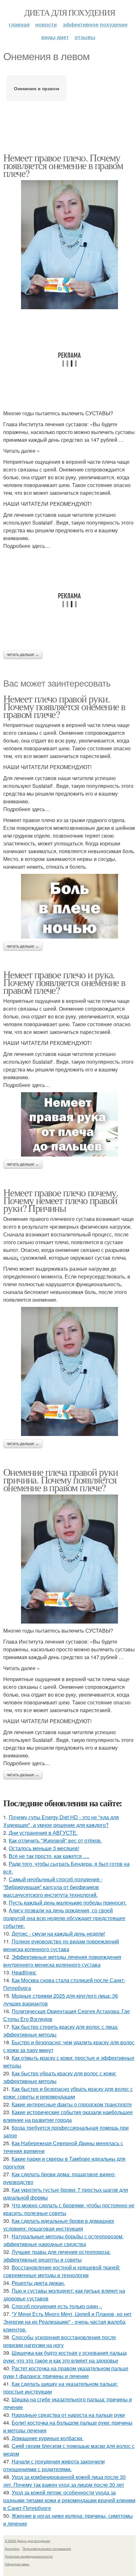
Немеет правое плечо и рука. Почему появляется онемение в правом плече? (64, 982)
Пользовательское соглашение (47, 2549)
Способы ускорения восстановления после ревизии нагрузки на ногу (60, 2341)
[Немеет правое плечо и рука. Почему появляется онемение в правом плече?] (69, 1125)
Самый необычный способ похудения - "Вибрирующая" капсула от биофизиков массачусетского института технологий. (53, 1887)
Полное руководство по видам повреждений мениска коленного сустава (61, 1945)
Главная (19, 24)
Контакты (12, 2549)
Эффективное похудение (95, 24)
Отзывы (85, 37)
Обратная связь (17, 2564)
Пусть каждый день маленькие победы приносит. (68, 1902)
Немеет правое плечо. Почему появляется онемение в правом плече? (63, 165)
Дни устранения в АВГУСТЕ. (43, 1833)
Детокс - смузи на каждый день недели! (58, 1934)
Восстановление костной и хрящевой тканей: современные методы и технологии (62, 2271)
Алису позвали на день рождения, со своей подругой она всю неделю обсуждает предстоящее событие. (64, 1918)
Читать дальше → (23, 655)
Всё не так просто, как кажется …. (49, 1856)
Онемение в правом (37, 88)
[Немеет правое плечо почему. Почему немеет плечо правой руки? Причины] (69, 1371)
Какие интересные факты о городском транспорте (72, 2104)
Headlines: (24, 1972)
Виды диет (55, 37)
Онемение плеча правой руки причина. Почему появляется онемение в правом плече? (60, 1479)
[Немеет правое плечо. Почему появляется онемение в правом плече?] (69, 245)
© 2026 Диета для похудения (27, 2541)
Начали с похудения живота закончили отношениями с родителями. (54, 2465)
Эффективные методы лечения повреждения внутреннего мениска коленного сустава (62, 1961)
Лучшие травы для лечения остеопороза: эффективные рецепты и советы (57, 2256)
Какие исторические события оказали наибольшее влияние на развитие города (68, 2116)
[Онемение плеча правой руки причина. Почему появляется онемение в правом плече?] (69, 1559)
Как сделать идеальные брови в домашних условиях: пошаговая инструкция (59, 2225)
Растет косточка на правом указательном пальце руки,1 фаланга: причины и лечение (66, 2372)
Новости (46, 24)
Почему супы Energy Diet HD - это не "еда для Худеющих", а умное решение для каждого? (61, 1821)
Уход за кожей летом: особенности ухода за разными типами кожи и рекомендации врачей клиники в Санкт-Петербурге (69, 2500)
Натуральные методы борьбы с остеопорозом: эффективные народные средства (63, 2240)
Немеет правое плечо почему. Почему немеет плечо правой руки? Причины (61, 1200)
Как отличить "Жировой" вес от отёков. (55, 1840)
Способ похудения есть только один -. (57, 2306)
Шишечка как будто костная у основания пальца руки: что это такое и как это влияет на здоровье (65, 2357)
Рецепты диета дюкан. (38, 2283)
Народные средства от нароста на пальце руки (68, 2415)
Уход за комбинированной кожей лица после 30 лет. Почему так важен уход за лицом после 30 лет (64, 2481)
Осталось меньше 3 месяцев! (44, 1848)
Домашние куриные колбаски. (48, 2438)
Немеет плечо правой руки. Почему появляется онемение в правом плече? (64, 706)
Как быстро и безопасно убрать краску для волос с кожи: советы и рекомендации (68, 2093)
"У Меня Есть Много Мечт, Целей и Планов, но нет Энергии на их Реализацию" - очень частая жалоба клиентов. (67, 2322)
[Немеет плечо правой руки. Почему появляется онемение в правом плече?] (69, 906)
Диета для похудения (70, 12)
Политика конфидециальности (29, 2556)
